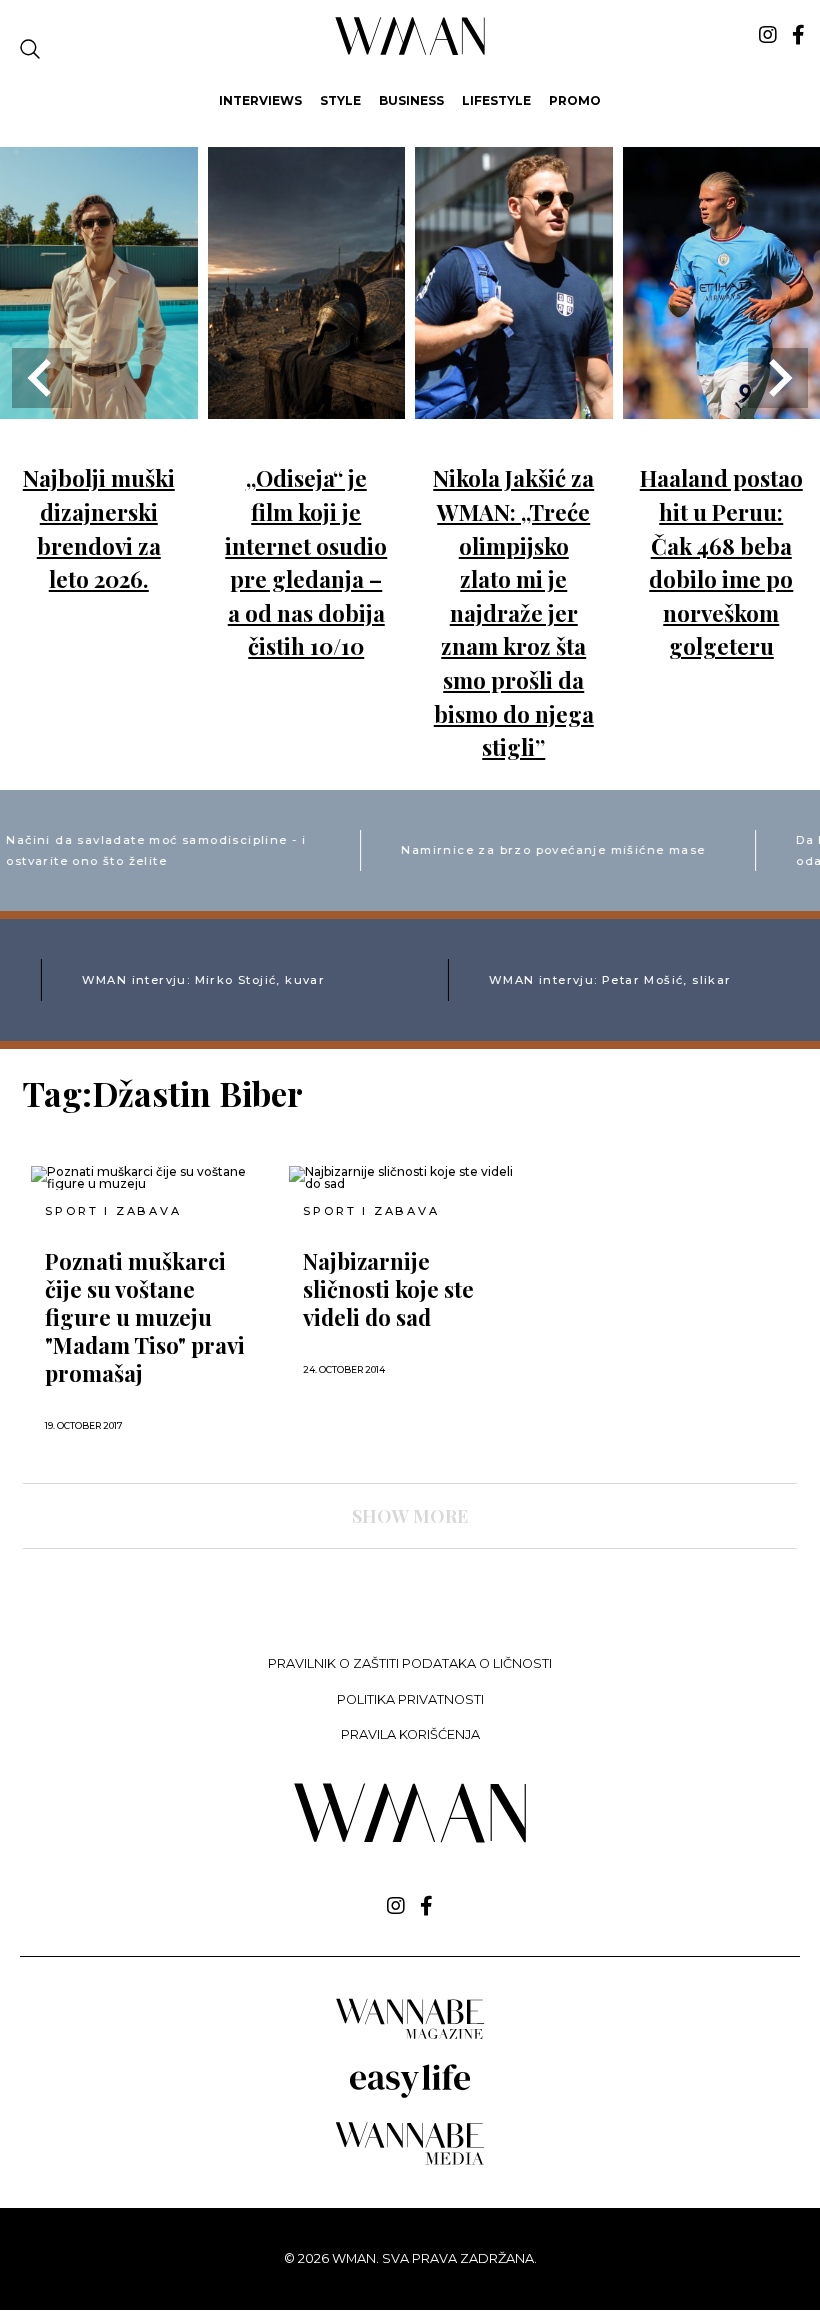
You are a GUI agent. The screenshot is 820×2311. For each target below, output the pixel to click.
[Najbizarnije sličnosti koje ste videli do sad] (410, 1178)
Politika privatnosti (410, 1699)
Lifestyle (496, 100)
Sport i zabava (113, 1211)
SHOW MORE (410, 1516)
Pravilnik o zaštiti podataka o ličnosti (410, 1663)
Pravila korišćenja (410, 1734)
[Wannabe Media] (410, 2161)
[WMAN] (410, 51)
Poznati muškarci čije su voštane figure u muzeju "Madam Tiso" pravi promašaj (145, 1317)
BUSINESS (411, 100)
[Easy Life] (410, 2094)
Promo (575, 100)
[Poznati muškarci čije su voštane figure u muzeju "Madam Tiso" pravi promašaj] (152, 1178)
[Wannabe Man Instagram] (768, 35)
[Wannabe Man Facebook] (798, 35)
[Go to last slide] (42, 378)
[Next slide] (778, 378)
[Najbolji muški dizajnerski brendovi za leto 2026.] (99, 404)
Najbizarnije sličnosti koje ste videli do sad (388, 1289)
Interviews (260, 100)
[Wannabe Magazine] (410, 2037)
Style (340, 100)
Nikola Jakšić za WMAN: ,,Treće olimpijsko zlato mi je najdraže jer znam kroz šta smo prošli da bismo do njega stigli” (513, 612)
